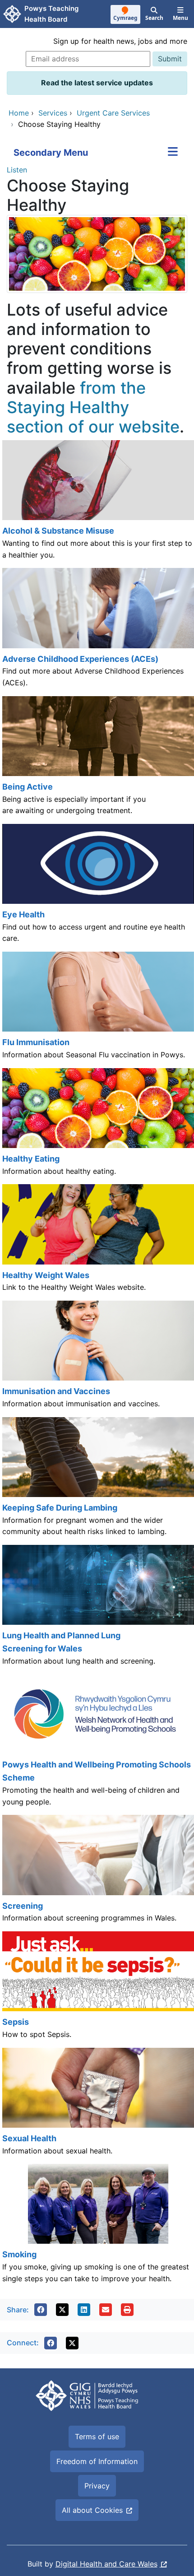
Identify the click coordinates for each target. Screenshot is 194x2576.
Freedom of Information (97, 2461)
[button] (41, 2310)
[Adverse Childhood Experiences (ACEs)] (97, 632)
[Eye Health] (97, 888)
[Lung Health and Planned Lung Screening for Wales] (97, 1609)
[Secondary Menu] (173, 153)
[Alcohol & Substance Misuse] (97, 504)
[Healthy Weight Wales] (97, 1242)
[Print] (127, 2310)
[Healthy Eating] (97, 1126)
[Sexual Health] (97, 2106)
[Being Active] (97, 760)
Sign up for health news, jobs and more (120, 41)
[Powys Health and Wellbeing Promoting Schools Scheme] (97, 1744)
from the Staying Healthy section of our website (93, 407)
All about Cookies (92, 2510)
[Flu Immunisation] (97, 1010)
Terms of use (97, 2437)
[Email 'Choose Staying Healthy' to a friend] (106, 2310)
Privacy (97, 2486)
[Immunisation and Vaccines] (97, 1359)
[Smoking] (97, 2228)
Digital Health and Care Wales (106, 2564)
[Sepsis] (97, 1990)
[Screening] (97, 1873)
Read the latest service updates (97, 83)
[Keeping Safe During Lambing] (97, 1481)
